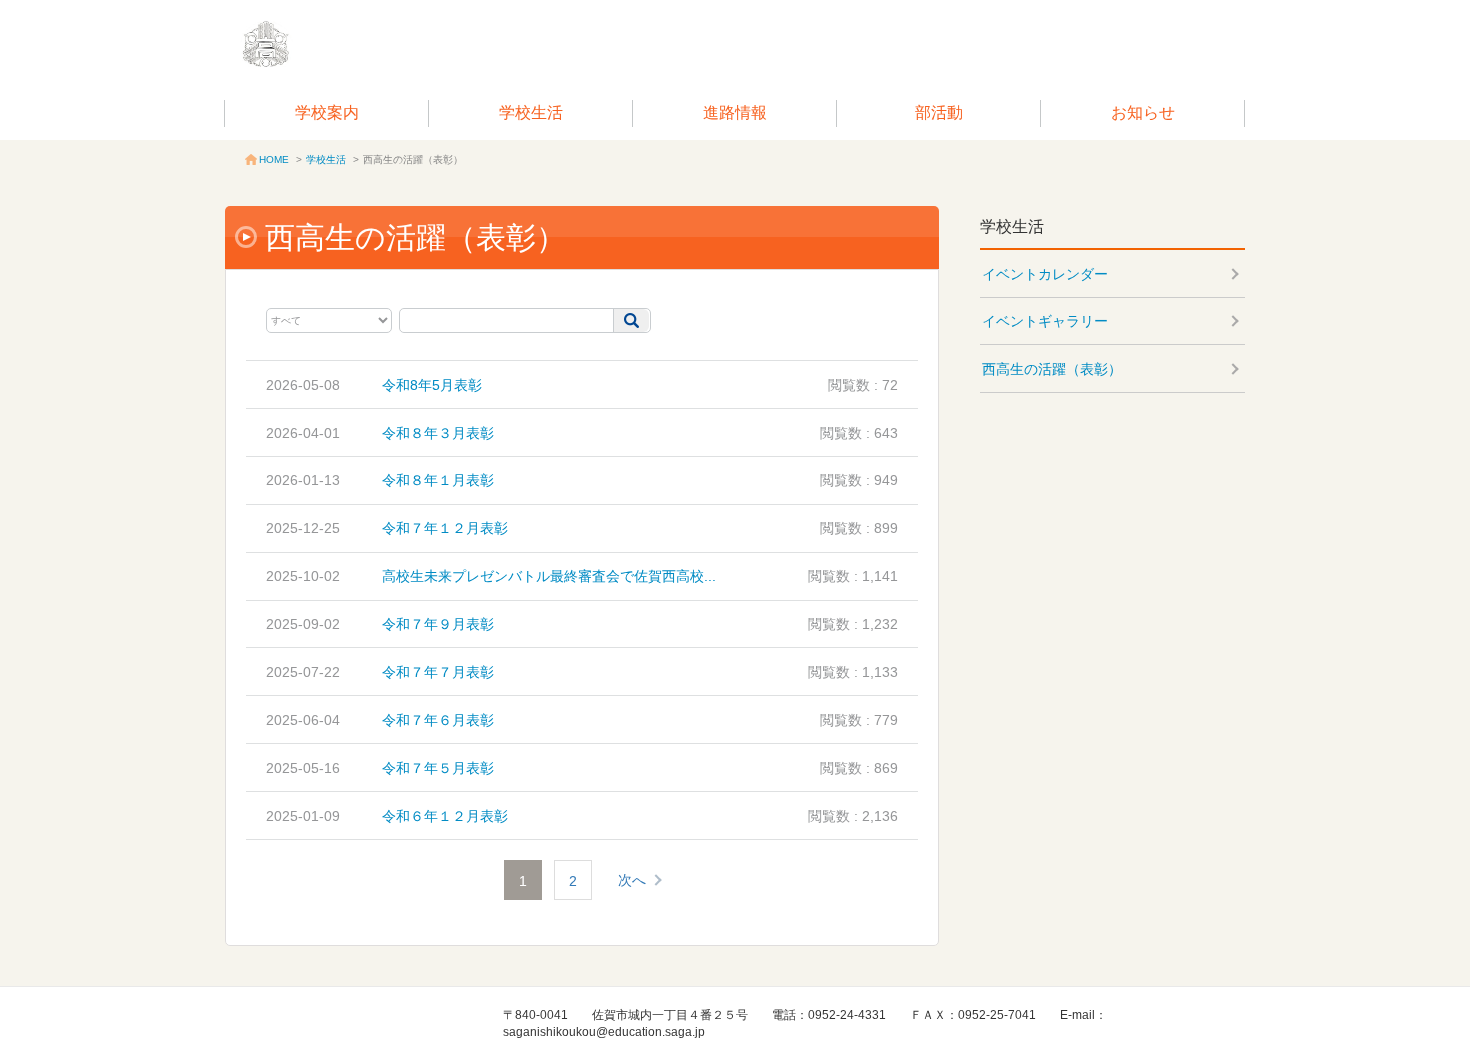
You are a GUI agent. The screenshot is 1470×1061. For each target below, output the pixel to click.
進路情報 (735, 112)
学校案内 (327, 112)
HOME (274, 159)
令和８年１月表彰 (438, 480)
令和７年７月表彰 (438, 672)
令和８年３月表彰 (438, 433)
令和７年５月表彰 (438, 768)
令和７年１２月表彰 (445, 528)
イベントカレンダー (1045, 274)
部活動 (939, 112)
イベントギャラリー (1045, 321)
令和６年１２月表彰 (445, 816)
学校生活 (531, 112)
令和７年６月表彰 (438, 720)
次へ (632, 880)
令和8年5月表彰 (432, 385)
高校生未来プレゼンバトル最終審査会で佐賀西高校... (549, 576)
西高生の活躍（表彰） (1052, 369)
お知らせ (1143, 112)
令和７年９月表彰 (438, 624)
